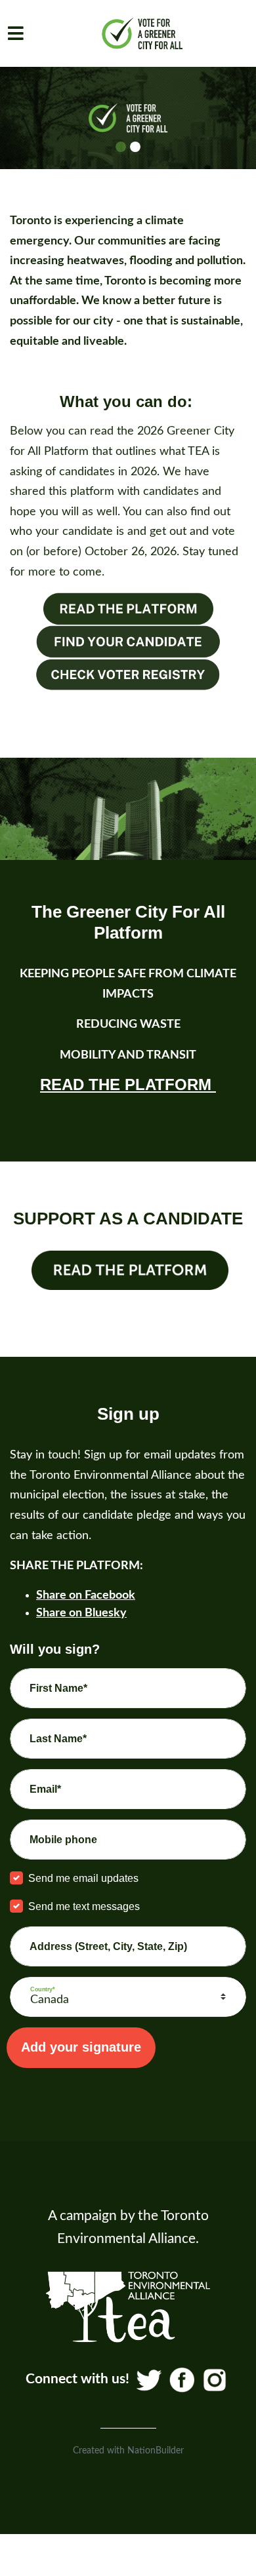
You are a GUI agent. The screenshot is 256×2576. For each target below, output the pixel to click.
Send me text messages (84, 1906)
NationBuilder (156, 2451)
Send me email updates (83, 1878)
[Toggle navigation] (16, 33)
